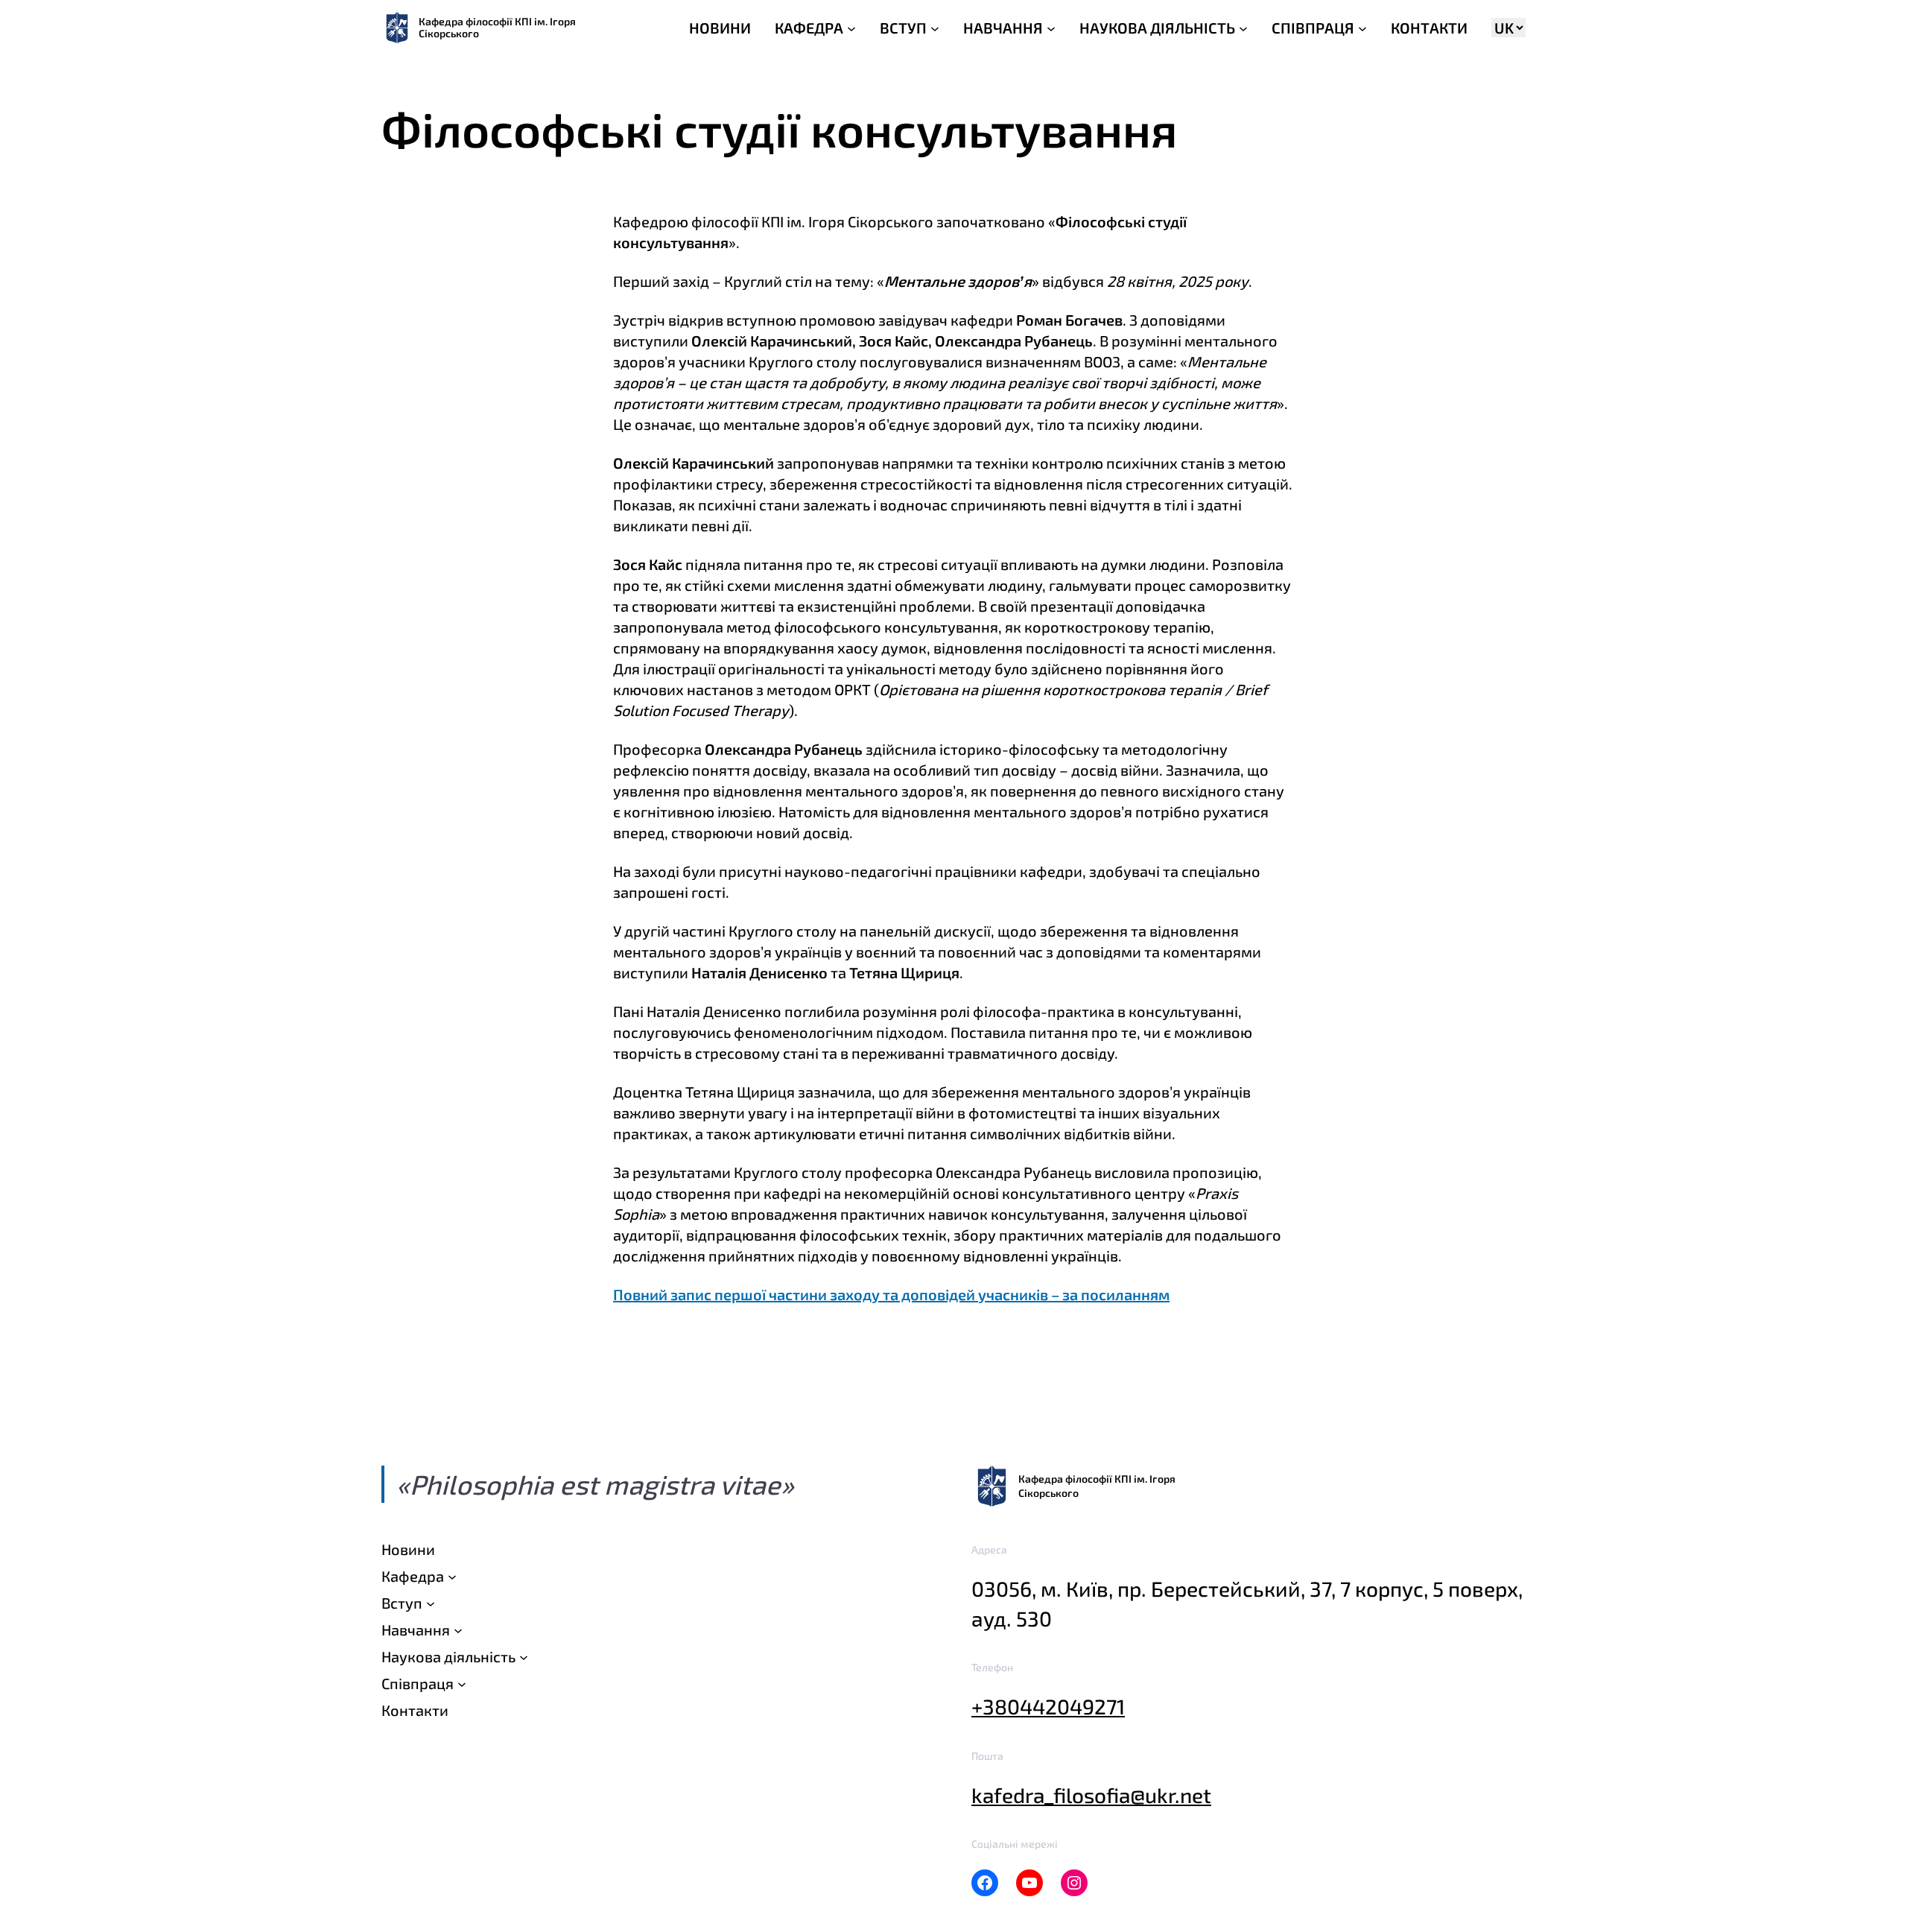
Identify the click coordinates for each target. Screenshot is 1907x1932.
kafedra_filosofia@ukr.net (1091, 1795)
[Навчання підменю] (458, 1629)
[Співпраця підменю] (462, 1683)
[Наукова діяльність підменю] (524, 1656)
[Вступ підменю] (431, 1603)
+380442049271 (1048, 1706)
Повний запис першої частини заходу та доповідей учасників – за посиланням (891, 1294)
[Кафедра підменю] (452, 1576)
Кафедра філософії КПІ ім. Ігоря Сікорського (497, 27)
